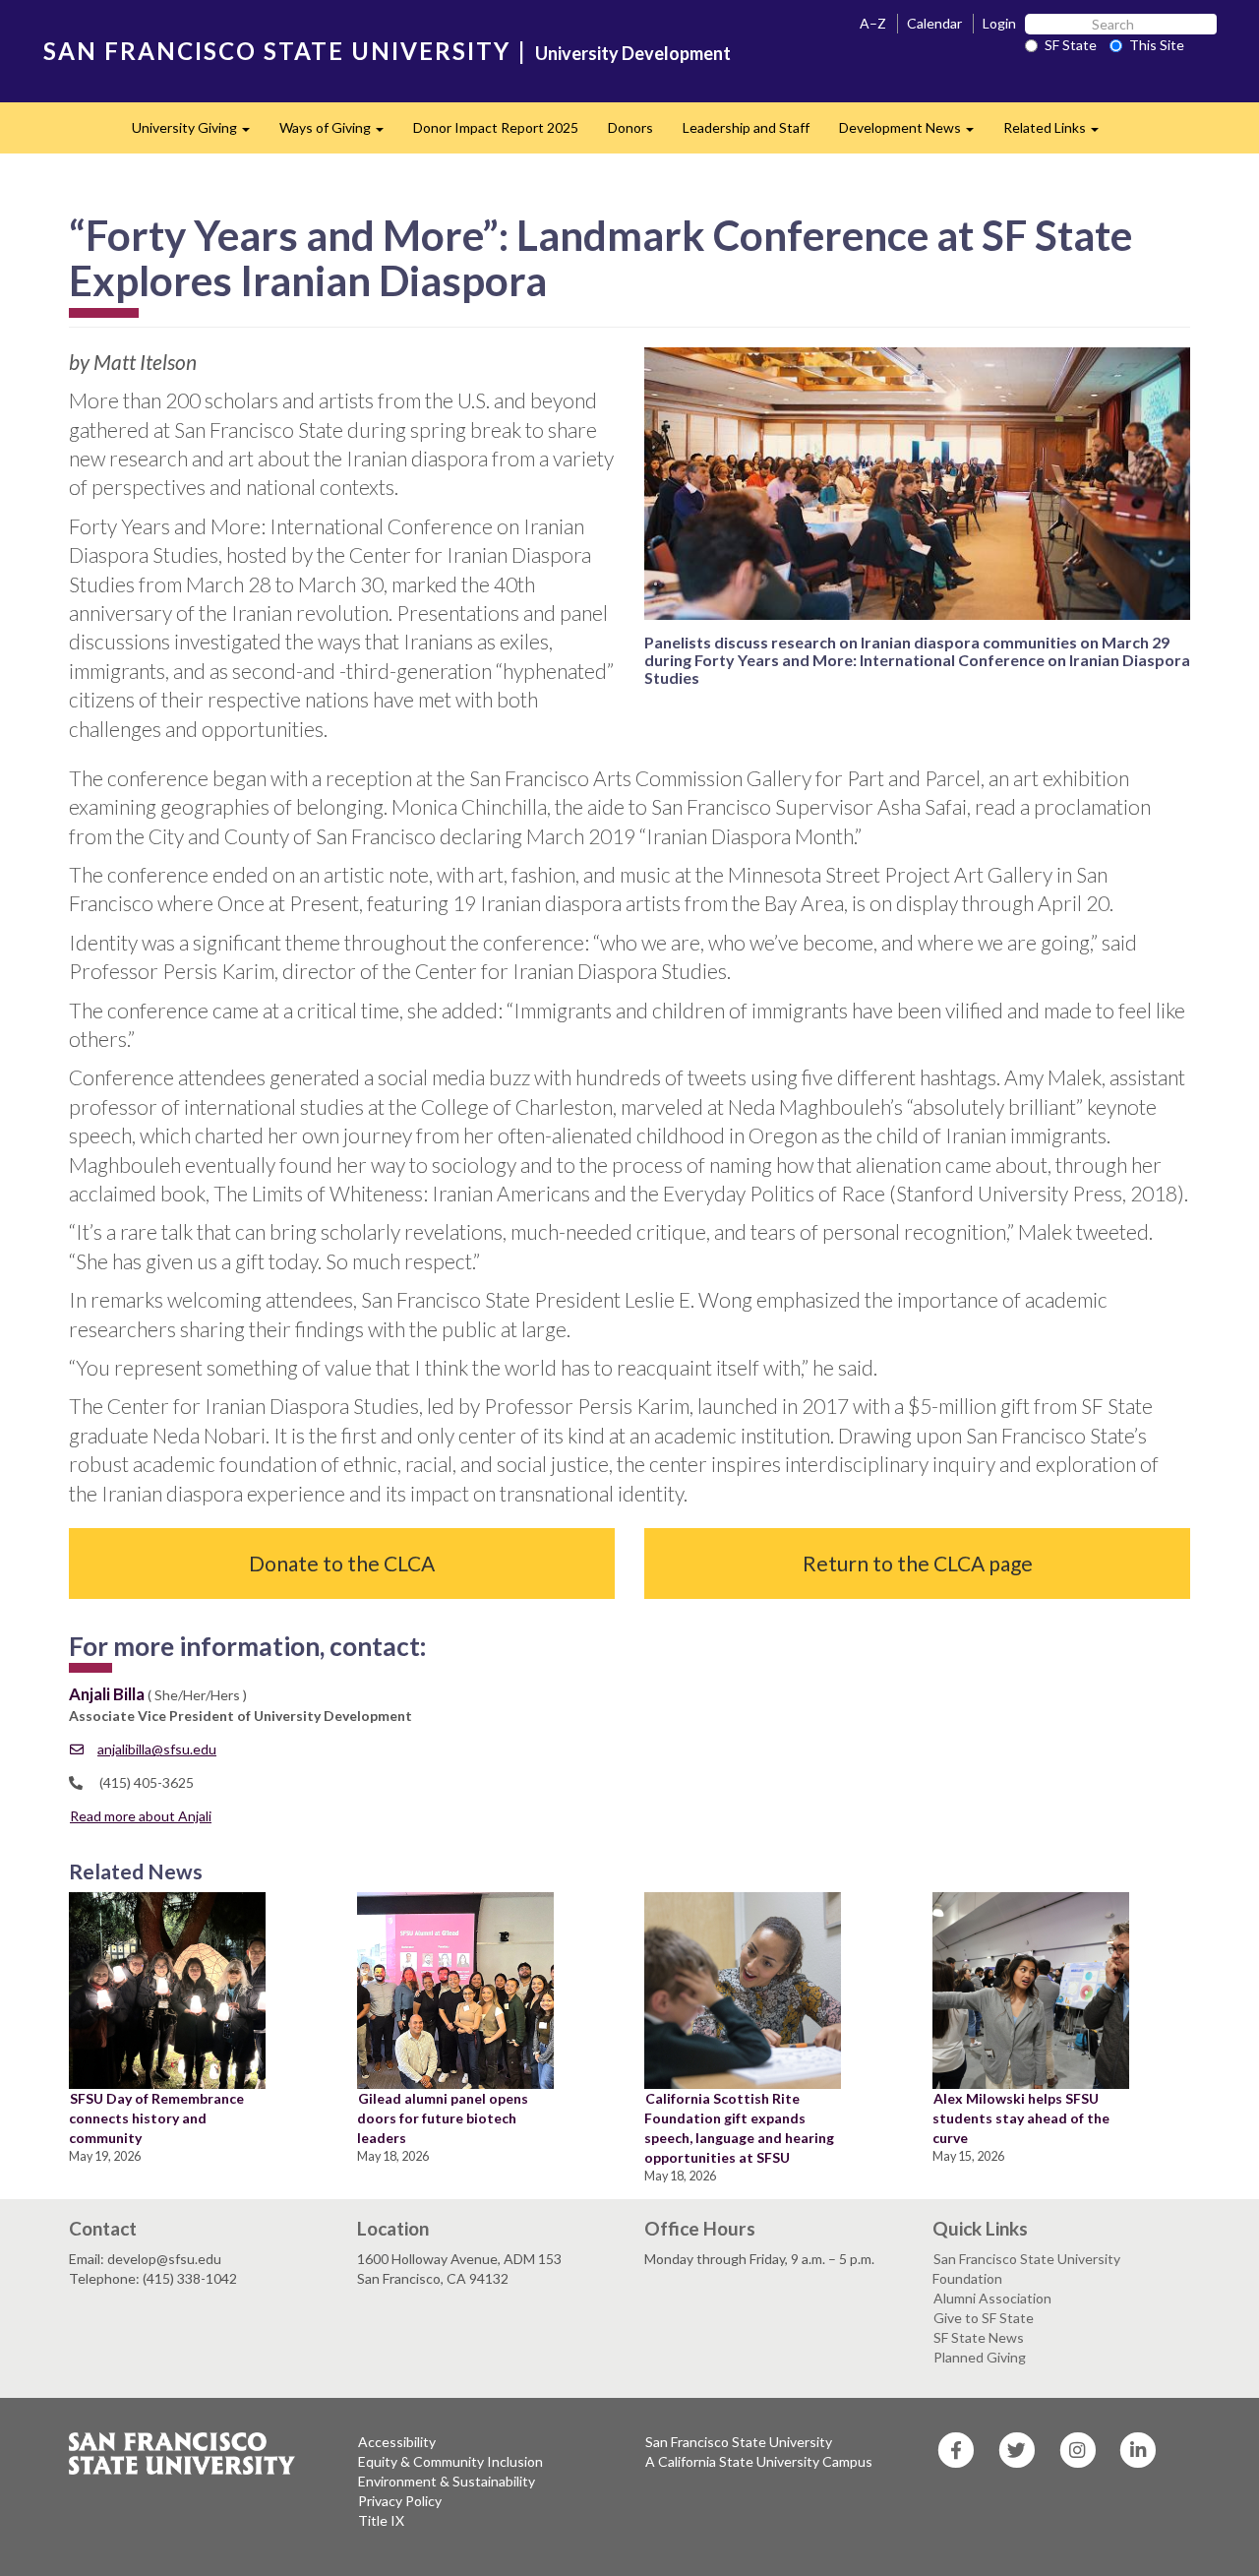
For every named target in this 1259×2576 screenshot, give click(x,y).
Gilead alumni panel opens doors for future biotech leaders (443, 2118)
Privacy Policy (400, 2501)
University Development (633, 53)
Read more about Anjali (141, 1816)
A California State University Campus (759, 2461)
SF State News (979, 2337)
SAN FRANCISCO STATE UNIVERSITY (277, 51)
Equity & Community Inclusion (450, 2461)
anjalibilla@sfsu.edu (157, 1749)
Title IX (381, 2520)
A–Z (873, 23)
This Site (1157, 45)
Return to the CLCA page (918, 1563)
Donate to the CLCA (342, 1563)
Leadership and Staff (746, 127)
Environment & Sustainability (447, 2481)
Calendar (934, 23)
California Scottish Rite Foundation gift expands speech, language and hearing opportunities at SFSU (739, 2128)
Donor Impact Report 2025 (496, 127)
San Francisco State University (739, 2442)
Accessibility (397, 2442)
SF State (1071, 45)
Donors (630, 127)
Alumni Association (992, 2298)
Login (999, 23)
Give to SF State (984, 2318)
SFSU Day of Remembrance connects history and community (156, 2118)
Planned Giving (980, 2357)
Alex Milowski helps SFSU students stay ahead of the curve (1021, 2118)
